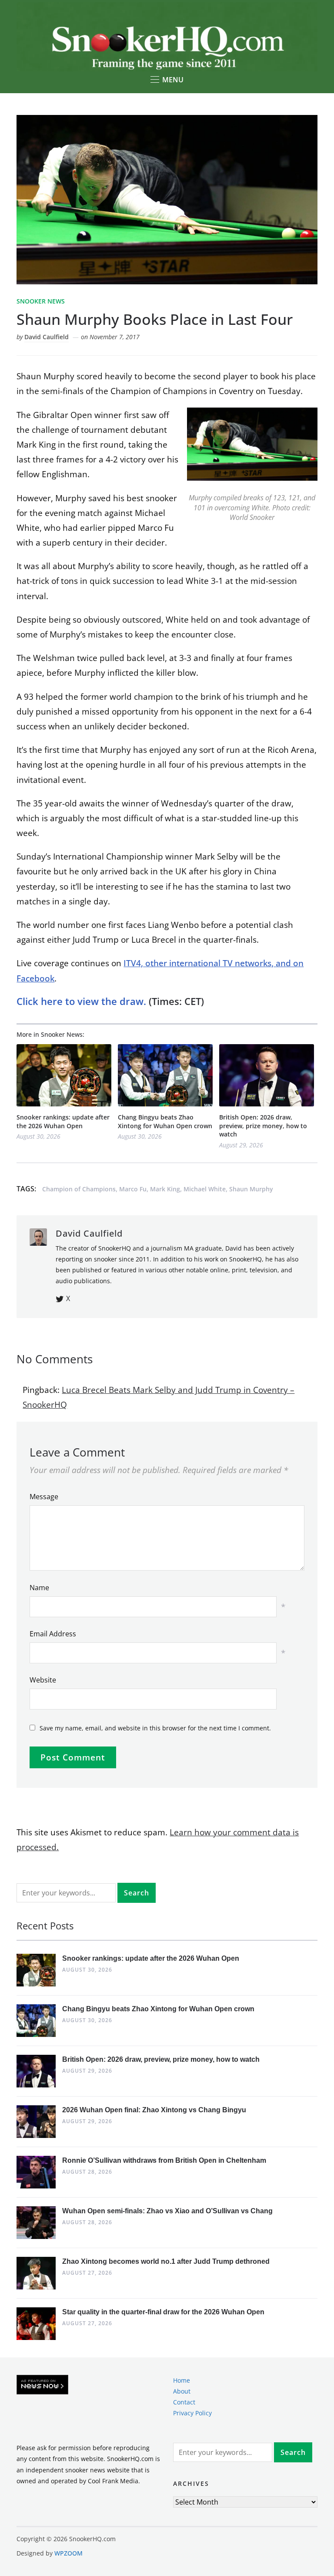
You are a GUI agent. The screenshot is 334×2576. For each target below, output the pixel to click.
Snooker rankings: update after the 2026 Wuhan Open (63, 1121)
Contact (184, 2402)
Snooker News (41, 301)
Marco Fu (133, 1189)
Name (39, 1588)
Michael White (205, 1189)
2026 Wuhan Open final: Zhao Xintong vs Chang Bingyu (154, 2110)
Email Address (53, 1634)
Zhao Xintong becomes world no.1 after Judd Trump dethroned (166, 2261)
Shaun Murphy (251, 1189)
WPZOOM (68, 2553)
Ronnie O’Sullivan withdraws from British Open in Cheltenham (164, 2160)
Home (182, 2380)
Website (43, 1680)
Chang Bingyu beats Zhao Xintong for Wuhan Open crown (165, 1121)
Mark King (165, 1189)
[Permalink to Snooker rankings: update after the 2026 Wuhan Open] (64, 1075)
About (182, 2391)
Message (44, 1497)
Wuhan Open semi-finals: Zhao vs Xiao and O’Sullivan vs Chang (167, 2211)
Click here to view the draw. (81, 1001)
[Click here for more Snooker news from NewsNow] (42, 2385)
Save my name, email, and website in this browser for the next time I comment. (155, 1728)
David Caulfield (47, 337)
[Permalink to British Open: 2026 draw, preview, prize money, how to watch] (267, 1075)
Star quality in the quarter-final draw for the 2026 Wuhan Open (163, 2312)
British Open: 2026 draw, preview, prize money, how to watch (263, 1126)
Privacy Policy (192, 2413)
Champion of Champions (79, 1189)
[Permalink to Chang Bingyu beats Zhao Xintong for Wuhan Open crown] (165, 1075)
